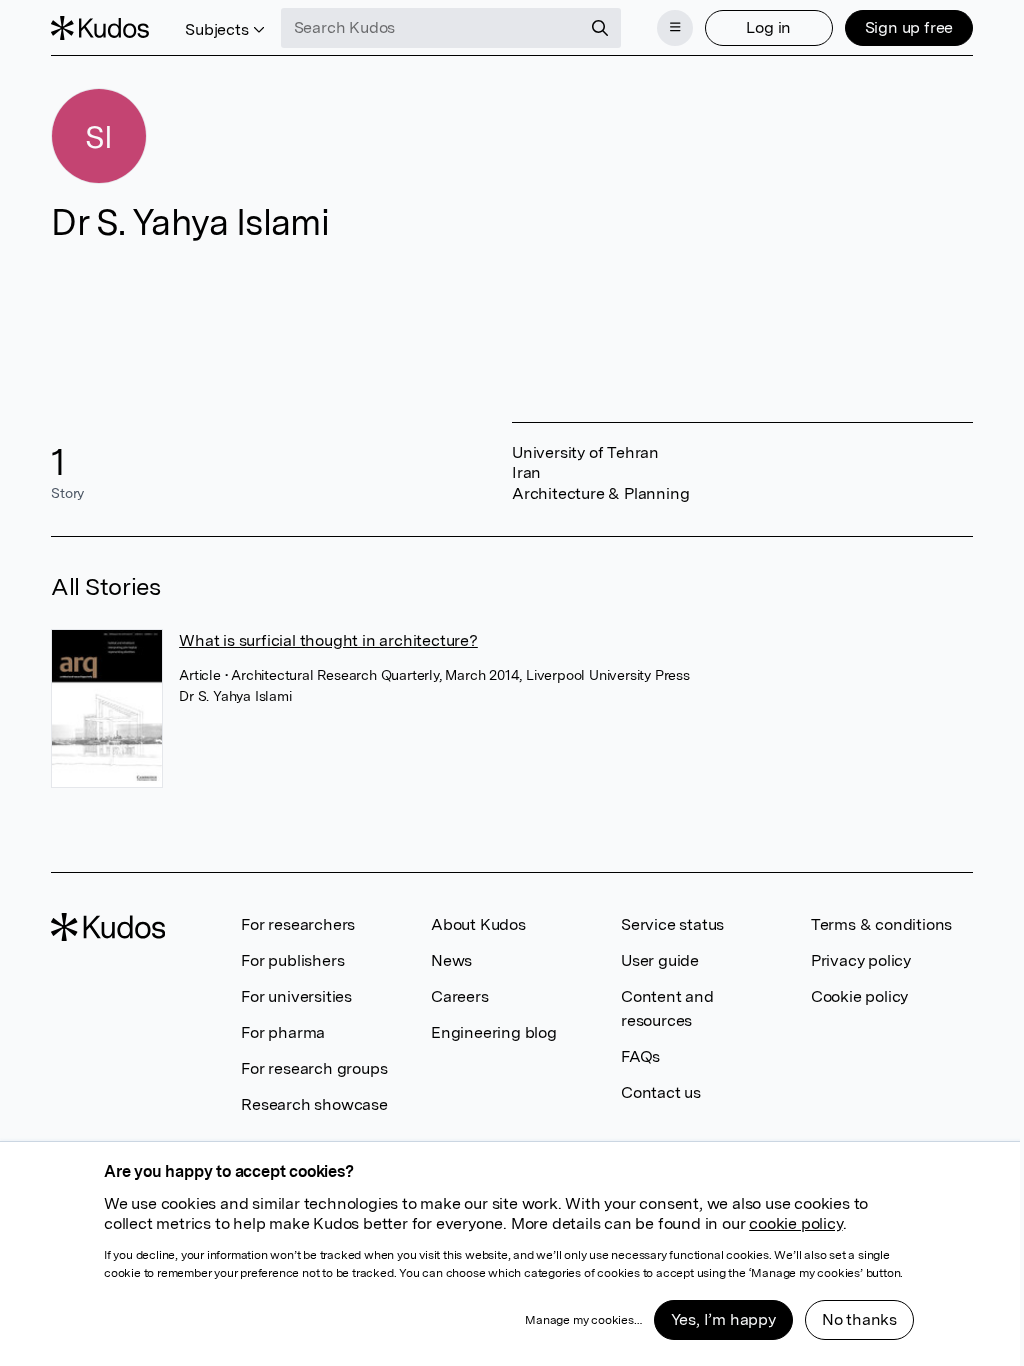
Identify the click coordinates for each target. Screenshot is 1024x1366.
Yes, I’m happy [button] (723, 1319)
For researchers (298, 924)
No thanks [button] (859, 1319)
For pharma (283, 1032)
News (451, 960)
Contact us (661, 1092)
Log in (768, 27)
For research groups (314, 1068)
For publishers (292, 960)
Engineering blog (494, 1032)
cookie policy (795, 1223)
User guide (660, 960)
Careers (460, 996)
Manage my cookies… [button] (583, 1320)
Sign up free (909, 27)
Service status (672, 924)
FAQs (640, 1056)
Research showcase (314, 1104)
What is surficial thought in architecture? (328, 640)
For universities (296, 996)
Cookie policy (859, 996)
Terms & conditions (881, 924)
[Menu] (675, 28)
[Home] (100, 28)
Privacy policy (861, 960)
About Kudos (478, 924)
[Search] (600, 28)
